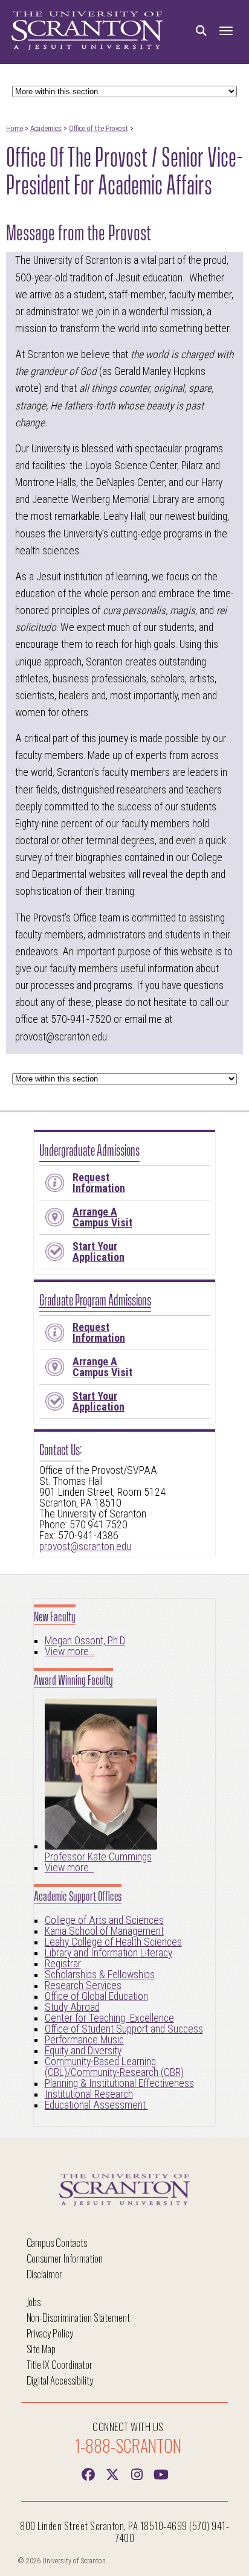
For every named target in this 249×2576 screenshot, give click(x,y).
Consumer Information (65, 2258)
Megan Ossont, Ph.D (85, 1641)
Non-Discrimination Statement (79, 2317)
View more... (70, 1652)
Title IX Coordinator (60, 2364)
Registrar (63, 1964)
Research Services (83, 1985)
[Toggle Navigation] (226, 31)
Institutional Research (89, 2094)
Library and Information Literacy (108, 1953)
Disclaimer (45, 2274)
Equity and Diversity (83, 2051)
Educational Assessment (96, 2105)
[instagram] (137, 2473)
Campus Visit (102, 1217)
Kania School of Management (104, 1931)
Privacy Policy (50, 2333)
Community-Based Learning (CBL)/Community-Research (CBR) (114, 2067)
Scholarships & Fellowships (100, 1975)
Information (99, 1183)
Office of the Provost (99, 129)
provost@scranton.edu (85, 1546)
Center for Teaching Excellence (109, 2018)
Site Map (41, 2349)
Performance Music (84, 2040)
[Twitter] (112, 2473)
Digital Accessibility (60, 2380)
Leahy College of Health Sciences (113, 1942)
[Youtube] (161, 2473)
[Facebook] (88, 2473)
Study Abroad (72, 2007)
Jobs (34, 2302)
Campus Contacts (57, 2242)
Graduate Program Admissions (95, 1299)
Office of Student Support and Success (124, 2029)
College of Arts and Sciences (104, 1920)
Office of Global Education (96, 1996)
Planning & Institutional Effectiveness (119, 2083)
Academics (46, 129)
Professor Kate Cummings (98, 1857)
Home (15, 129)
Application (99, 1251)
